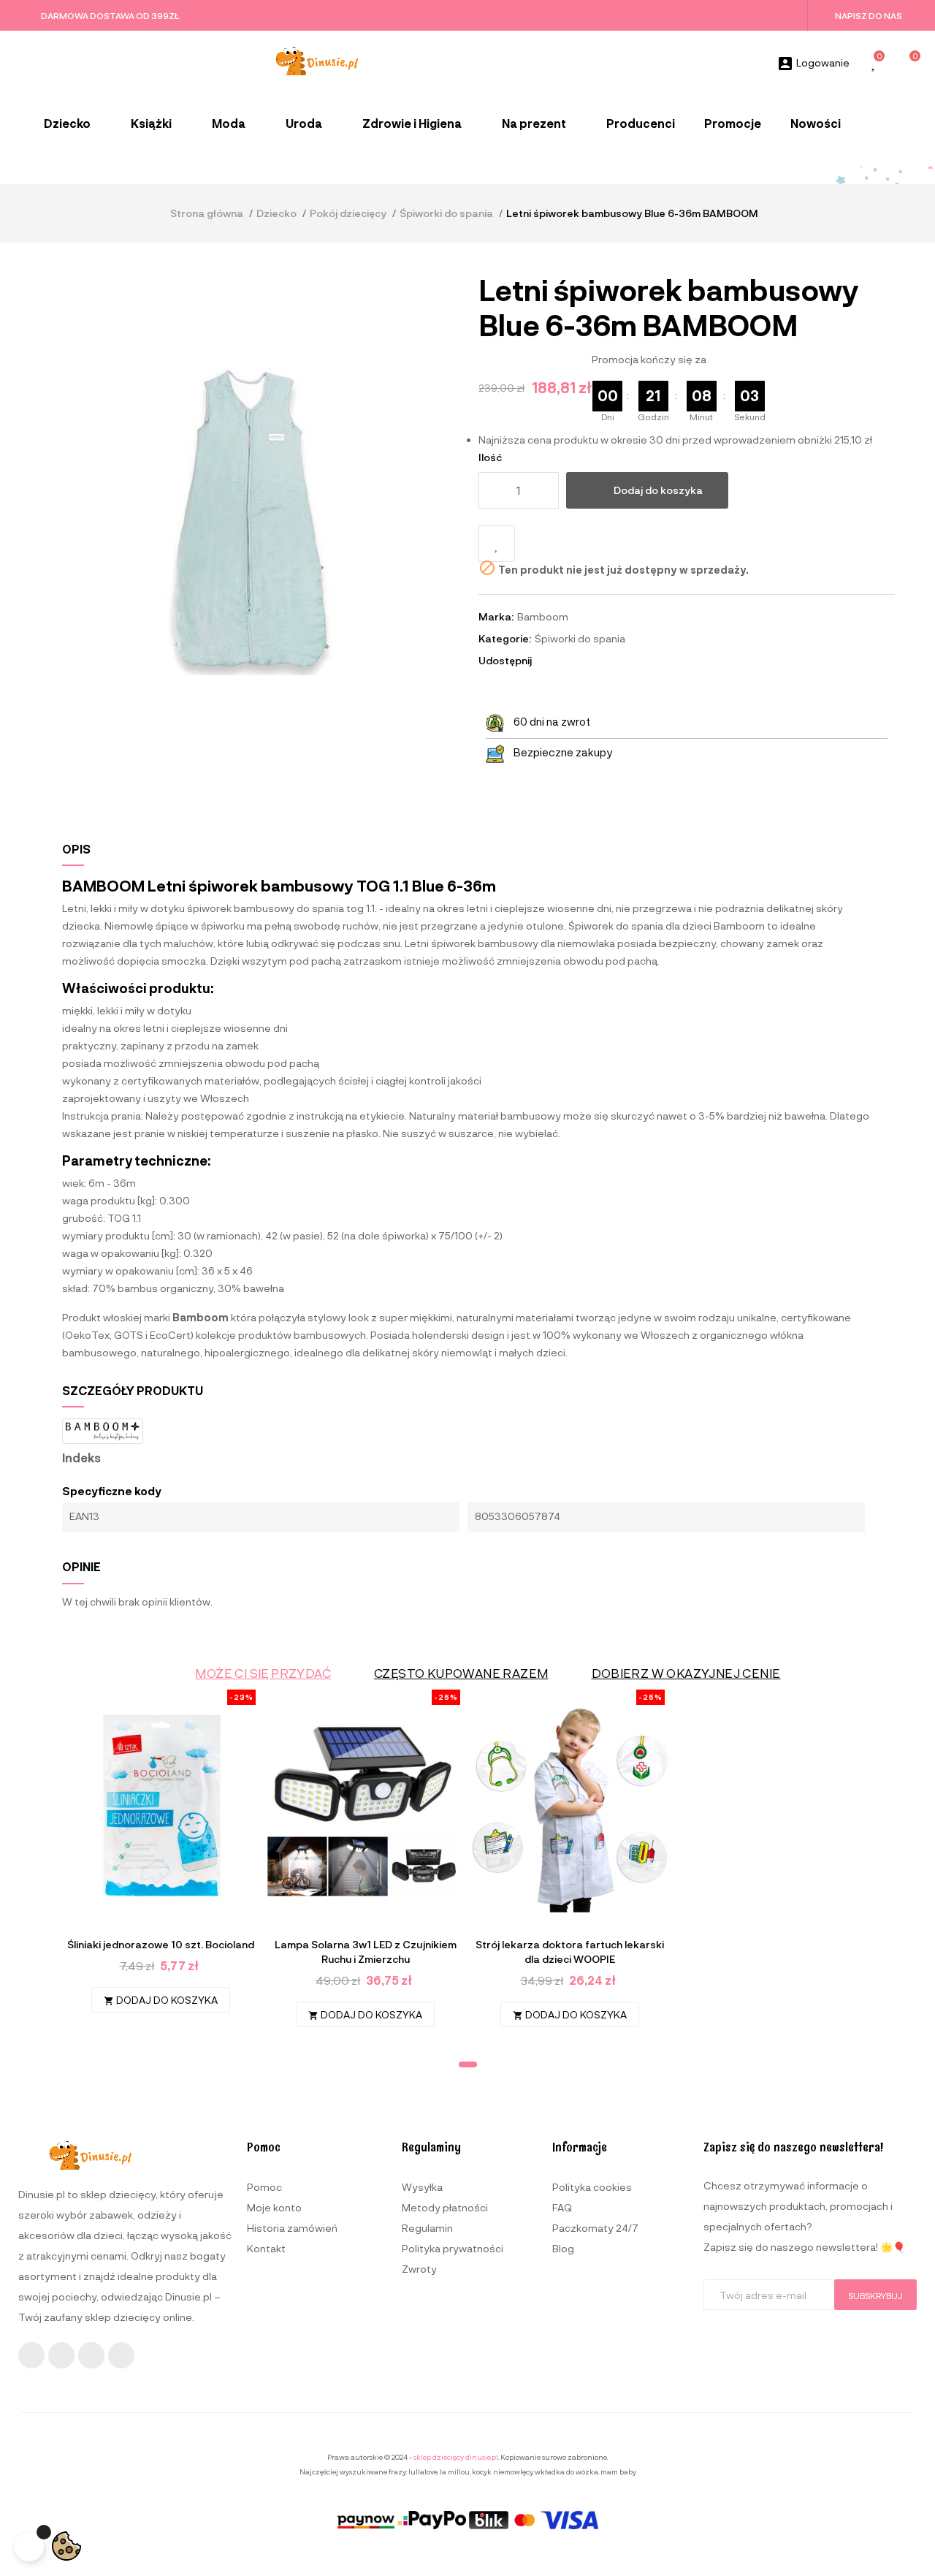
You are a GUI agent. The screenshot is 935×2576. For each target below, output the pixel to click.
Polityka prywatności (453, 2248)
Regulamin (427, 2228)
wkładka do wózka (566, 2471)
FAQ (562, 2207)
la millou (455, 2471)
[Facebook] (31, 2355)
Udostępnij (549, 661)
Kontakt (266, 2248)
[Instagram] (61, 2355)
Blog (563, 2248)
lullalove (423, 2471)
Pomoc (264, 2187)
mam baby (618, 2471)
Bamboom (543, 616)
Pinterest (589, 661)
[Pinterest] (121, 2355)
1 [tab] (468, 2064)
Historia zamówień (292, 2228)
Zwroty (419, 2269)
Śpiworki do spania (580, 638)
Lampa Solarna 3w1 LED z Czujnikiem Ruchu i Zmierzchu (366, 1952)
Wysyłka (422, 2187)
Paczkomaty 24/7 (595, 2228)
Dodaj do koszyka (658, 490)
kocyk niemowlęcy (502, 2471)
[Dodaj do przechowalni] (497, 544)
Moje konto (274, 2207)
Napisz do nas (869, 15)
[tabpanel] (161, 1859)
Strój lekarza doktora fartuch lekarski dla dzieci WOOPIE (570, 1952)
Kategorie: (505, 638)
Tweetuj (569, 661)
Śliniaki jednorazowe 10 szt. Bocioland (161, 1944)
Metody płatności (445, 2207)
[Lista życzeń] (874, 64)
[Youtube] (91, 2355)
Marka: (496, 616)
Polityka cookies (592, 2187)
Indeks (81, 1458)
